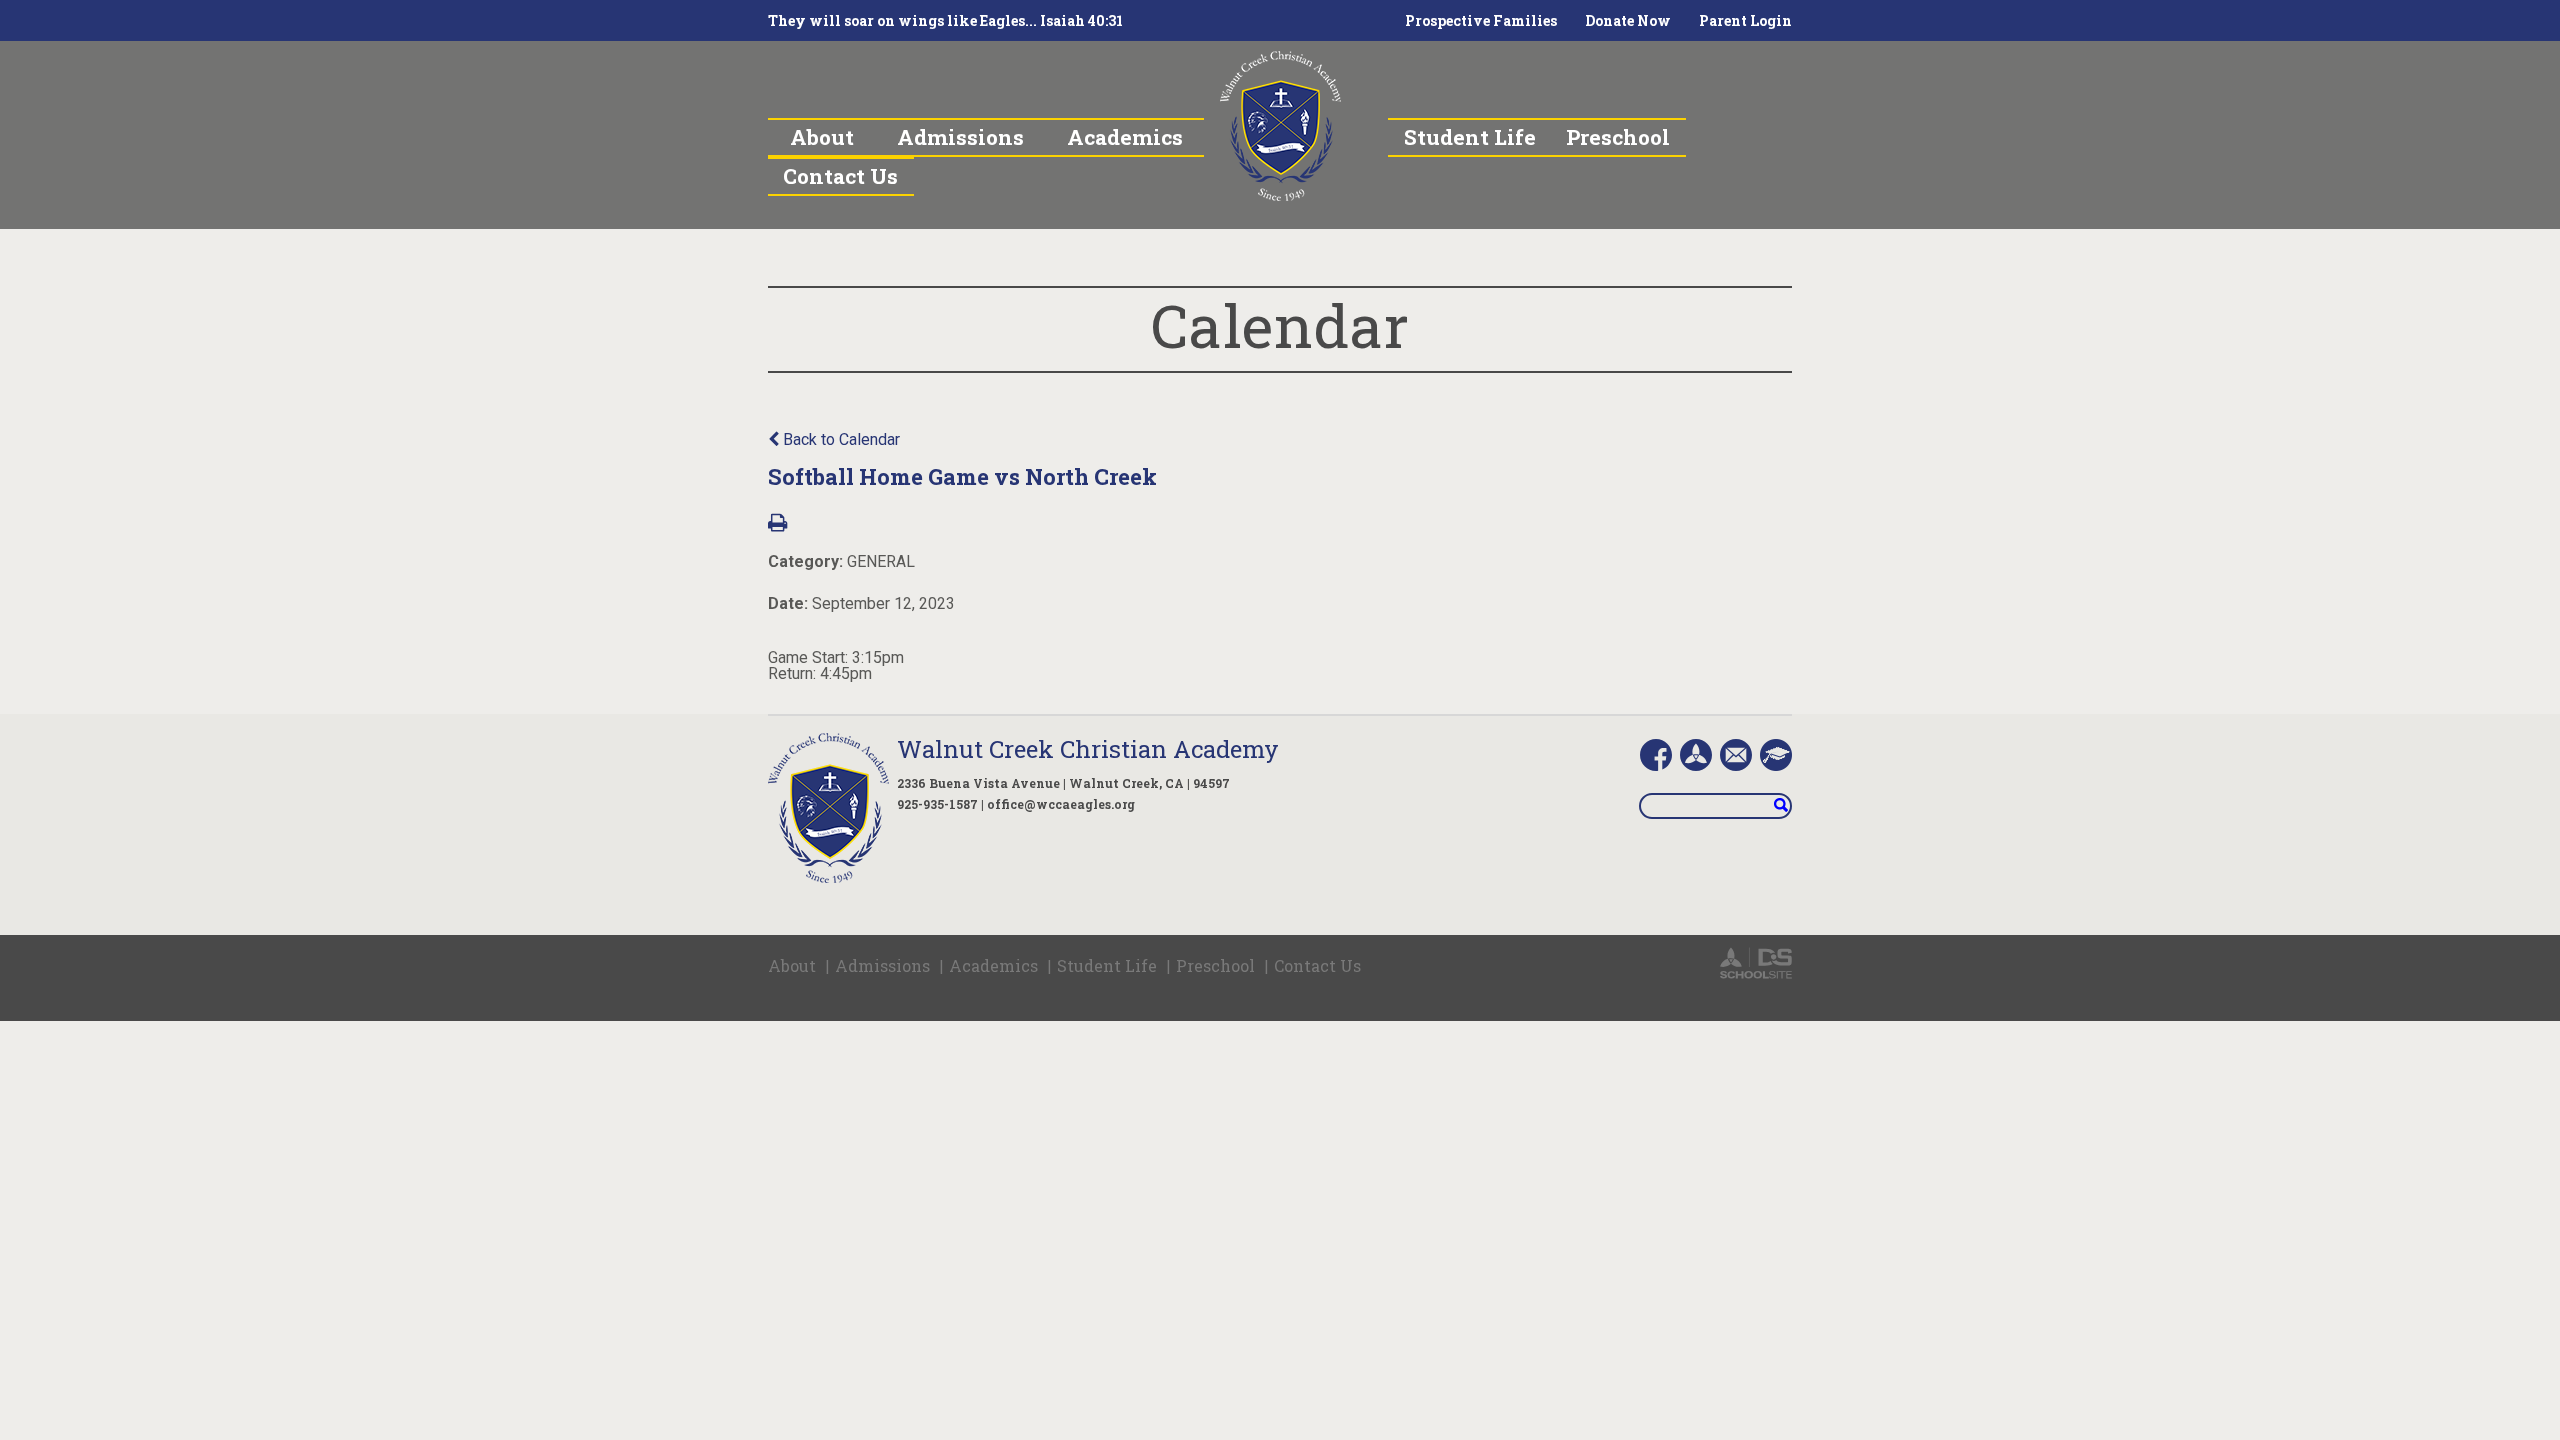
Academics (993, 965)
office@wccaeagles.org (1061, 804)
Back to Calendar (839, 439)
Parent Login (1745, 20)
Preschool (1215, 965)
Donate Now (1628, 20)
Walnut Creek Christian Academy (1088, 749)
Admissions (882, 965)
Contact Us (1317, 965)
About (792, 965)
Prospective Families (1481, 20)
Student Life (1107, 965)
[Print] (777, 524)
